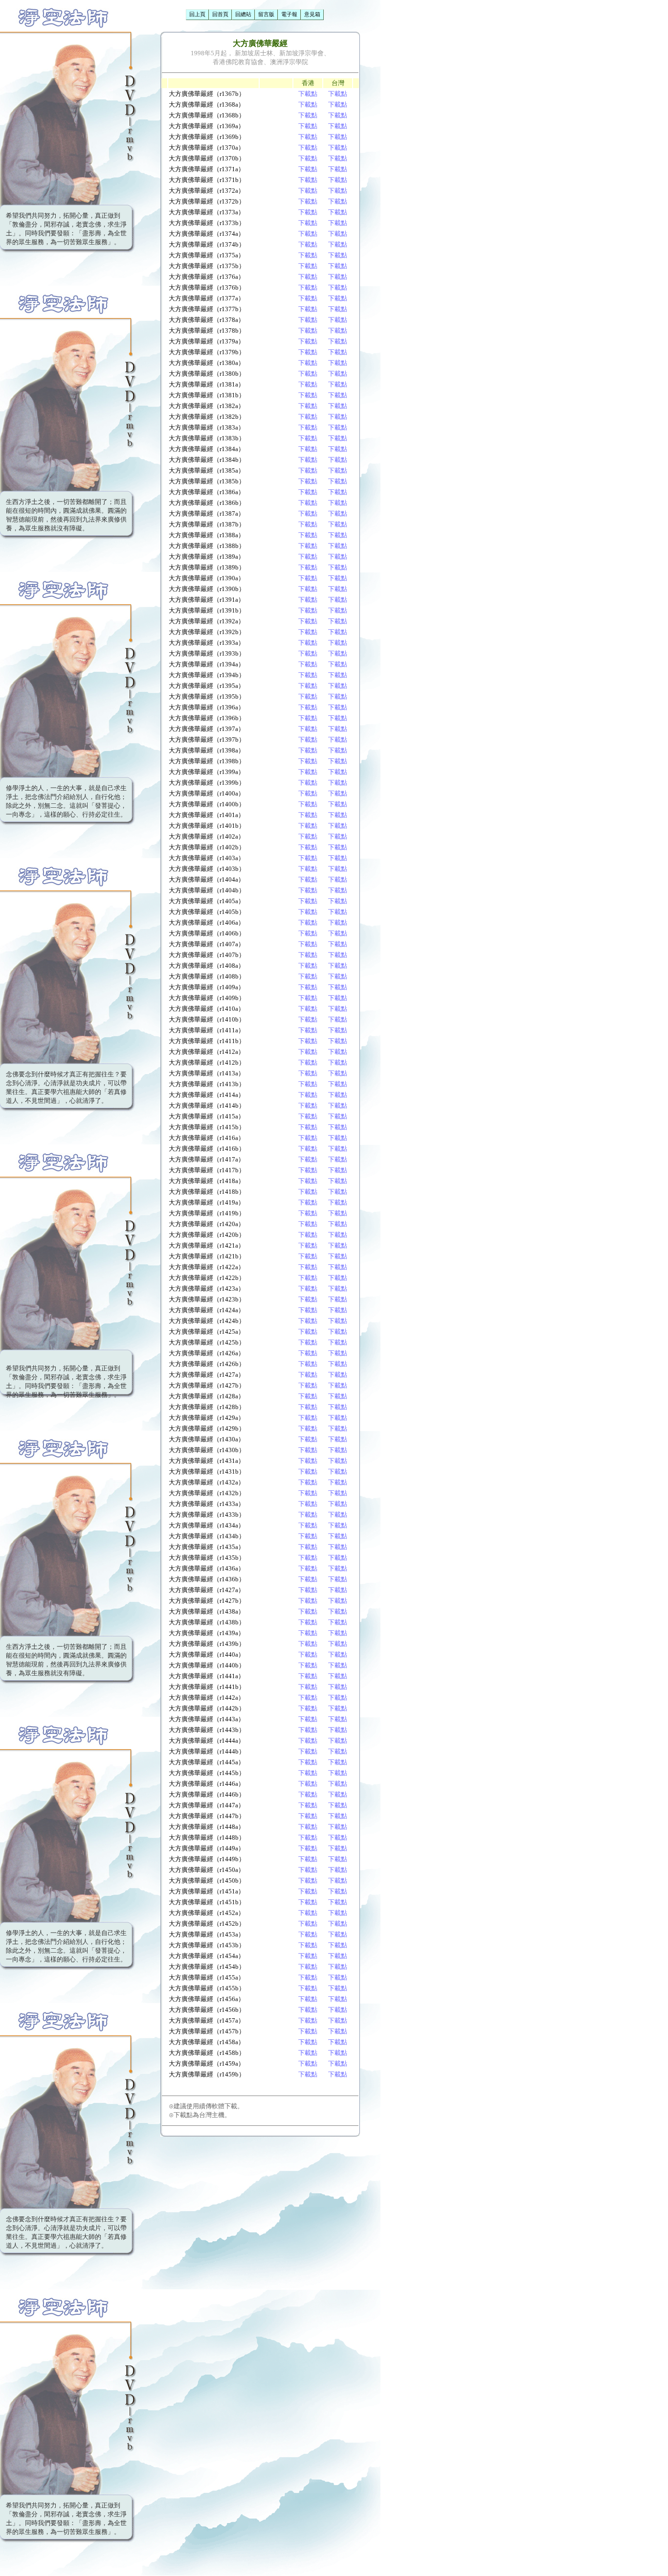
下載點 (308, 94)
